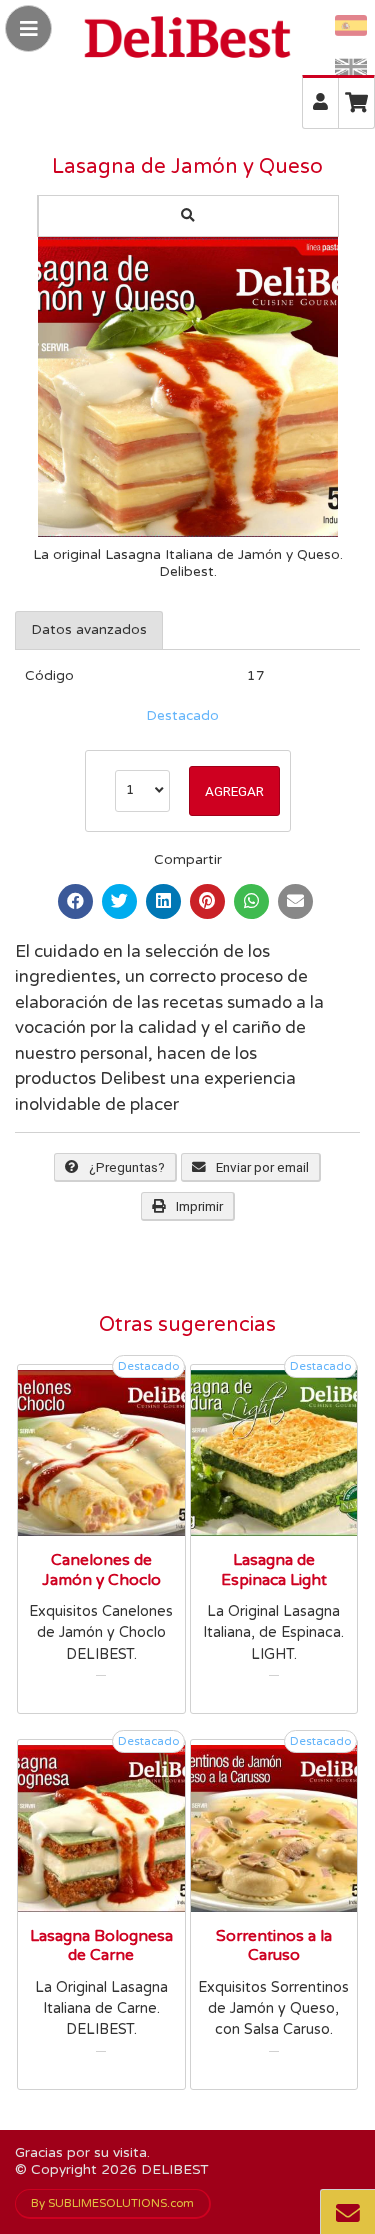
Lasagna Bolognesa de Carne (101, 1946)
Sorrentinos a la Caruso (274, 1946)
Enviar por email (262, 1167)
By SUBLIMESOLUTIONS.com (112, 2203)
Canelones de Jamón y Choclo (101, 1570)
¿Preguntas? (127, 1167)
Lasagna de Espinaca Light (274, 1570)
